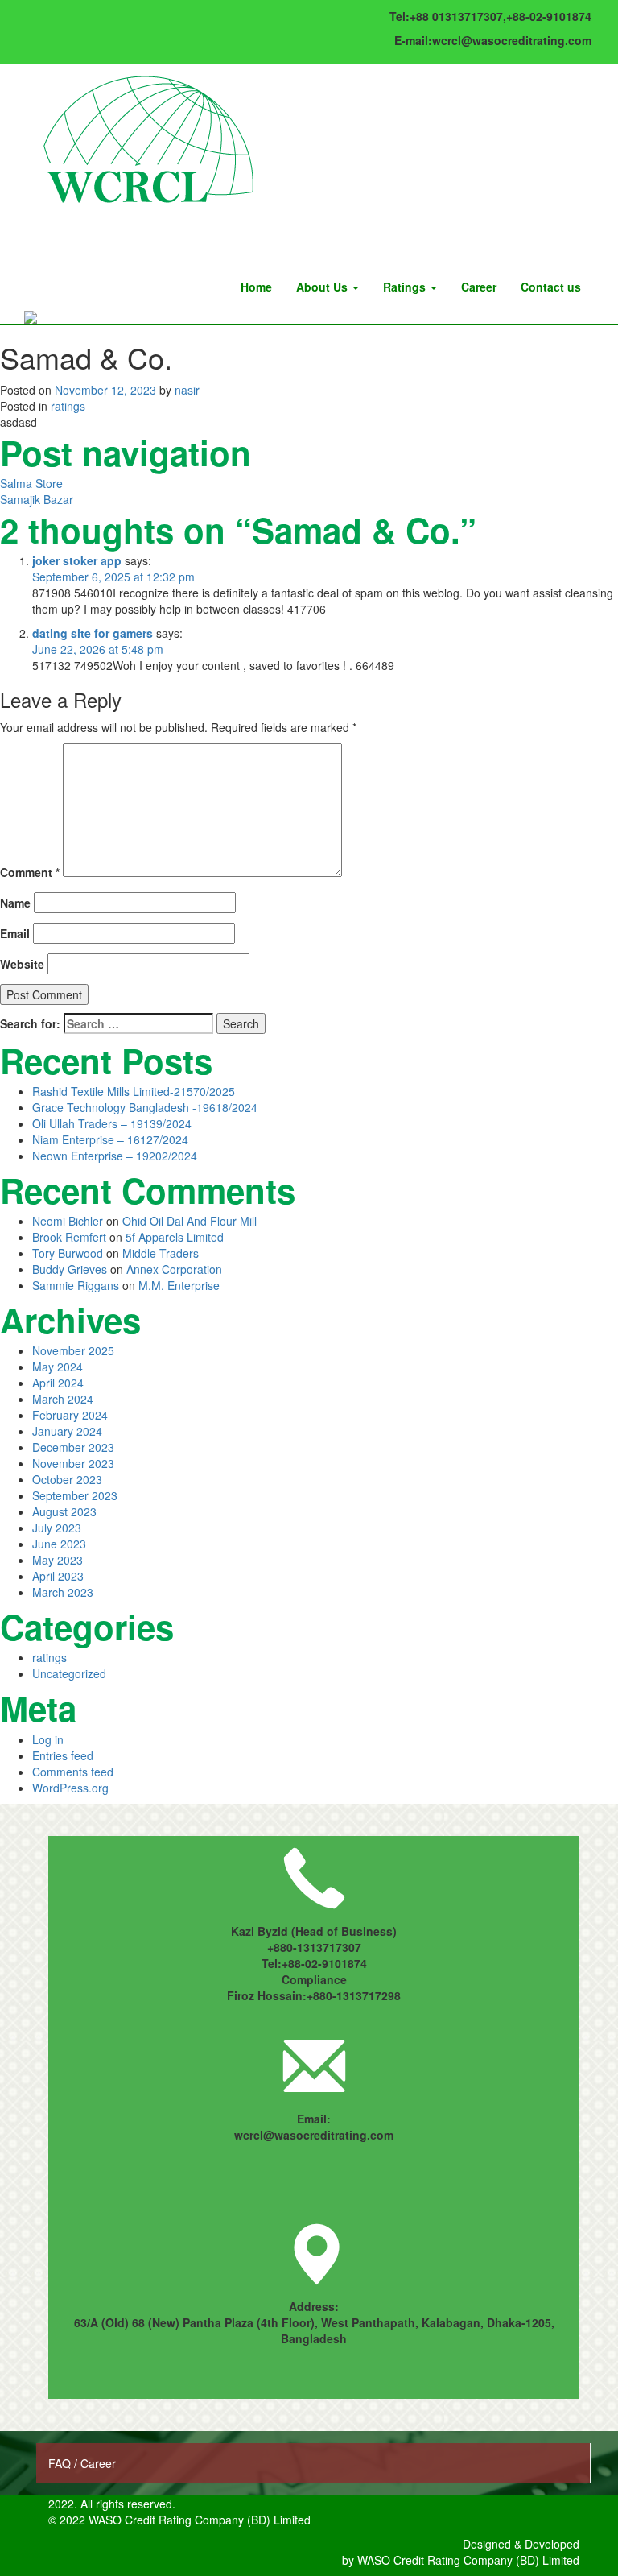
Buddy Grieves (70, 1269)
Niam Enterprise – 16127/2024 (110, 1139)
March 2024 (63, 1399)
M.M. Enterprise (179, 1285)
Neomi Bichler (68, 1221)
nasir (187, 390)
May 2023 (58, 1560)
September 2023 (75, 1495)
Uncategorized (69, 1673)
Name (15, 903)
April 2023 (58, 1576)
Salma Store (31, 483)
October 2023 (67, 1479)
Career (479, 287)
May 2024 (58, 1367)
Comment (30, 872)
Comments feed (73, 1772)
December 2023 (73, 1447)
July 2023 (57, 1528)
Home (256, 287)
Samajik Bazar (37, 499)
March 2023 (63, 1592)
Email (15, 933)
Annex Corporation (174, 1269)
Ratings (406, 287)
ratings (68, 406)
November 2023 (73, 1463)
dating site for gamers (93, 633)
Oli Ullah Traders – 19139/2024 (112, 1123)
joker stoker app (77, 560)
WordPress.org (70, 1788)
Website (22, 964)
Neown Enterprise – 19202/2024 (115, 1156)
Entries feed (63, 1755)
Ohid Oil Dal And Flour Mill (190, 1221)
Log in (48, 1739)
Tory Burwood (68, 1253)
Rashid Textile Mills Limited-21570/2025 (134, 1091)
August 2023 (64, 1511)
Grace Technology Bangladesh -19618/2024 (145, 1107)
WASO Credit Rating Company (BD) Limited (468, 2560)
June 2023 (59, 1544)
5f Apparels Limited (175, 1237)
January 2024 (67, 1431)
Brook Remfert (69, 1237)
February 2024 (70, 1415)
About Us (323, 287)
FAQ (61, 2463)
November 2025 (73, 1350)
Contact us (551, 287)
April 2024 (58, 1383)
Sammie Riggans (76, 1285)
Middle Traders (161, 1253)
